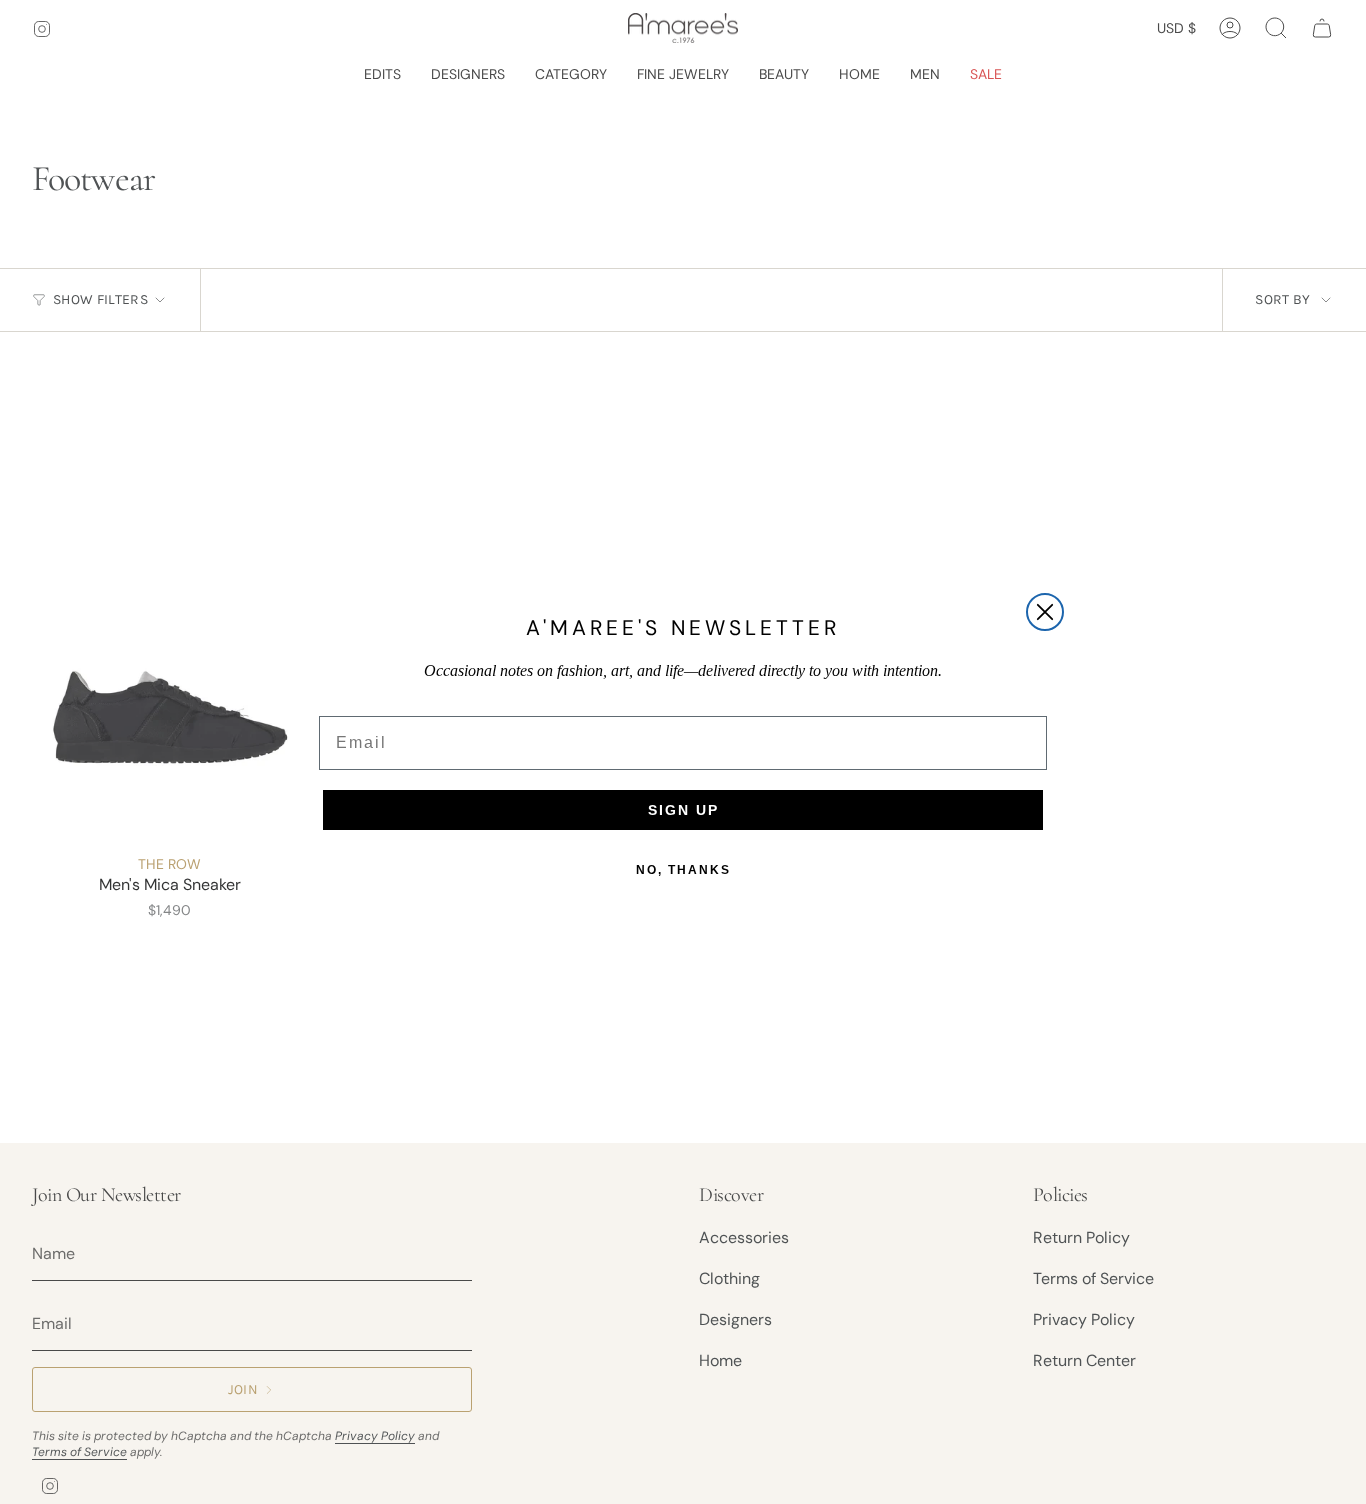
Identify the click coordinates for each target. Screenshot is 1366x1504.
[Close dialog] (1045, 612)
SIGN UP (683, 810)
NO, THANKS (683, 870)
